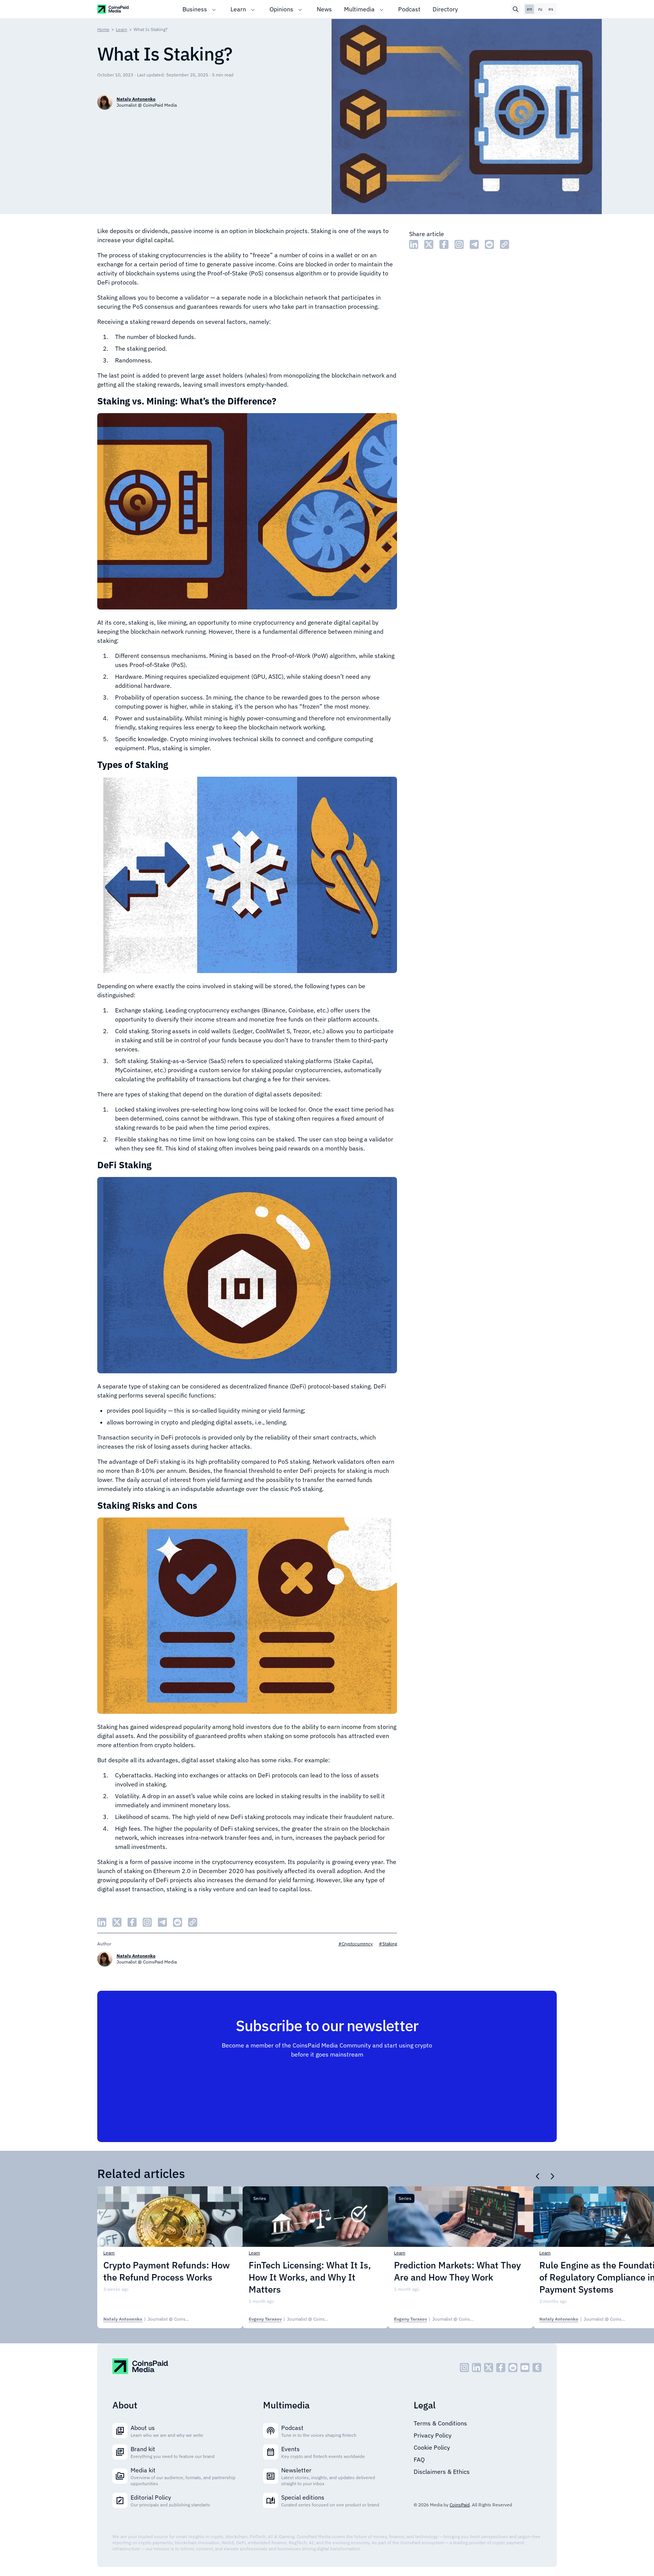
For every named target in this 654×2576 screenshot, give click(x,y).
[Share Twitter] (429, 244)
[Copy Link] (505, 244)
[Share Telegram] (474, 244)
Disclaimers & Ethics (442, 2472)
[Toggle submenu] (214, 9)
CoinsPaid (460, 2505)
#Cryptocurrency (356, 1944)
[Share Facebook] (444, 244)
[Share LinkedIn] (414, 244)
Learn (238, 9)
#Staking (388, 1944)
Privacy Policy (433, 2435)
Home (103, 29)
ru (540, 9)
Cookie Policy (432, 2447)
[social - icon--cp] (537, 2368)
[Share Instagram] (459, 244)
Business (195, 9)
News (324, 9)
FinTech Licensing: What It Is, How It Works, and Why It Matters (310, 2277)
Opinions (281, 9)
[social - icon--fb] (501, 2368)
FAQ (419, 2459)
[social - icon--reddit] (513, 2368)
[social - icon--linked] (476, 2368)
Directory (445, 9)
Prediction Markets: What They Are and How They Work (457, 2271)
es (551, 9)
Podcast (409, 9)
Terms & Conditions (440, 2423)
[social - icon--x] (489, 2368)
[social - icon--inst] (464, 2368)
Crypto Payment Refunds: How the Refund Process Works (167, 2271)
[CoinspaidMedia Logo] (113, 9)
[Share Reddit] (489, 244)
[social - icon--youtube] (525, 2368)
